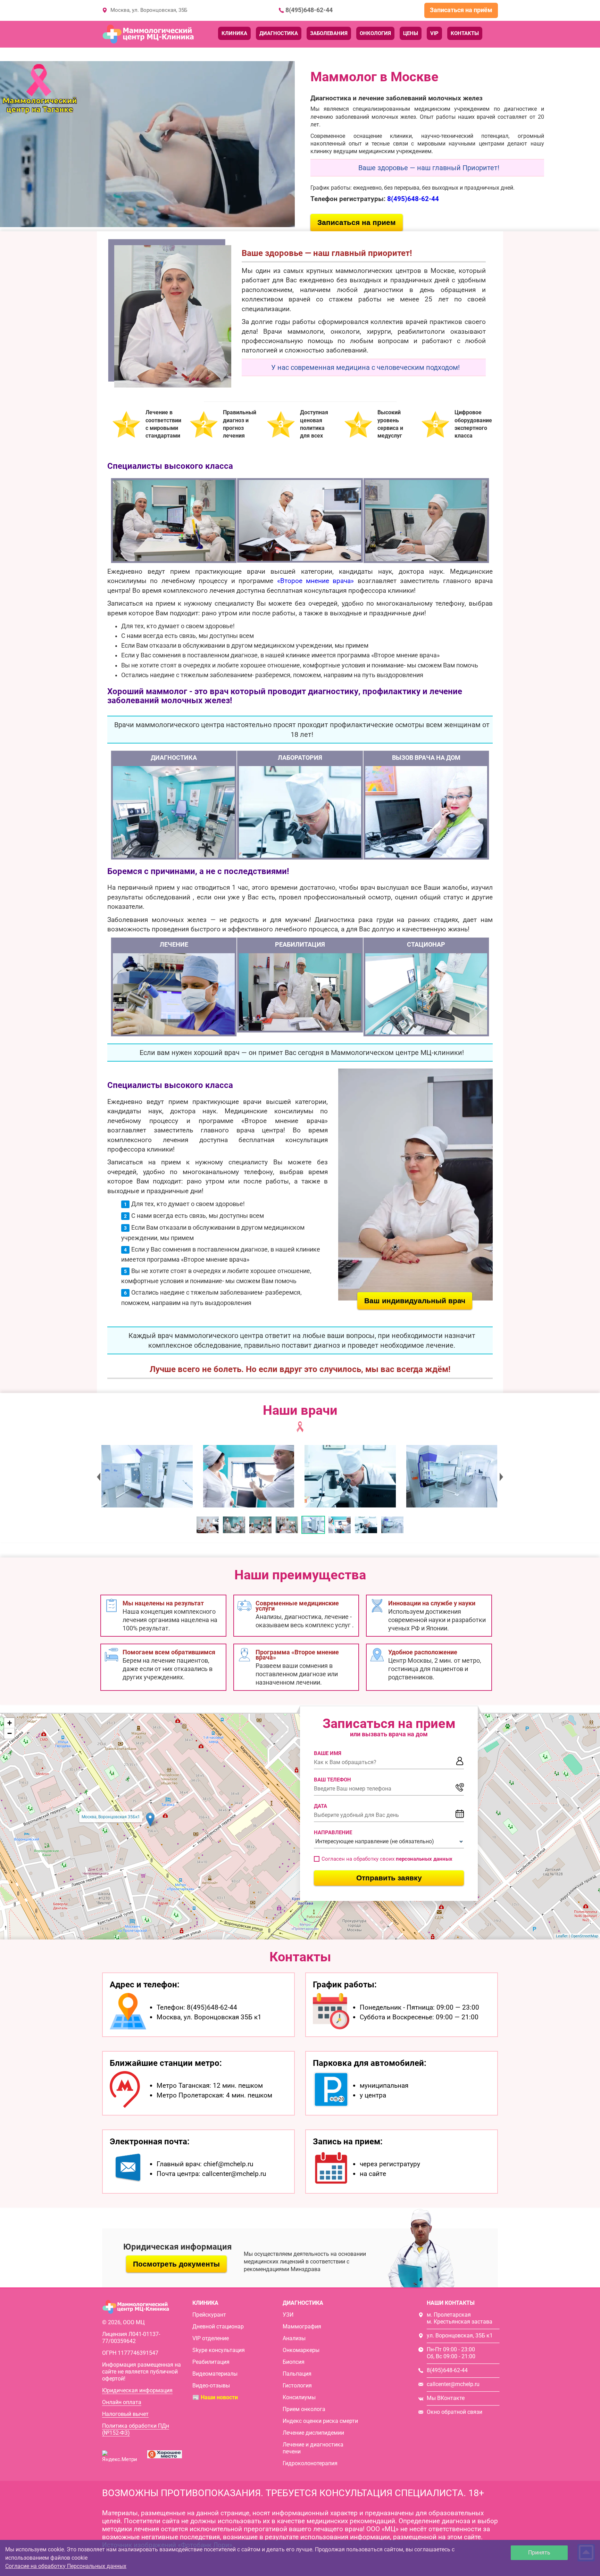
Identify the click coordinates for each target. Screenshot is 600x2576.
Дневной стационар (218, 2326)
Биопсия (294, 2362)
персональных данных (424, 1859)
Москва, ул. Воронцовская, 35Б (149, 10)
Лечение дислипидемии (313, 2433)
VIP (434, 33)
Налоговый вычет (125, 2414)
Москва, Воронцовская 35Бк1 (111, 1817)
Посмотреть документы (176, 2264)
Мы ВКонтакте (446, 2398)
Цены (411, 33)
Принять (539, 2553)
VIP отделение (211, 2338)
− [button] (10, 1733)
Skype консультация (219, 2350)
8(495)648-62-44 (309, 10)
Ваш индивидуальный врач (415, 1301)
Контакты (465, 33)
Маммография (302, 2326)
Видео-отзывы (211, 2386)
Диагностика (279, 33)
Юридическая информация (137, 2390)
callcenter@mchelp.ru (453, 2384)
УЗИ (288, 2315)
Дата (320, 1806)
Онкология (375, 33)
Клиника (234, 33)
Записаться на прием (357, 222)
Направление (333, 1833)
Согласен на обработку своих (387, 1859)
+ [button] (10, 1723)
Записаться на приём (461, 10)
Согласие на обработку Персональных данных (66, 2566)
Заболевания (329, 33)
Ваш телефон (332, 1780)
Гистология (297, 2386)
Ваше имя (328, 1753)
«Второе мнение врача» (316, 581)
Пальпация (297, 2374)
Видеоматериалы (215, 2374)
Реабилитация (211, 2362)
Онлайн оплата (122, 2402)
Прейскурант (209, 2315)
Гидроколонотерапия (310, 2463)
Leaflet (562, 1936)
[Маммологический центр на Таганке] (146, 1476)
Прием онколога (304, 2409)
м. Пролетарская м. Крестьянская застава (460, 2318)
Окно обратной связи (455, 2412)
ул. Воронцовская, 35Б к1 (460, 2336)
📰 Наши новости (215, 2397)
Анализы (294, 2338)
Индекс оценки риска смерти (320, 2421)
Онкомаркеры (301, 2350)
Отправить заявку (389, 1878)
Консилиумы (299, 2397)
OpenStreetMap (585, 1936)
